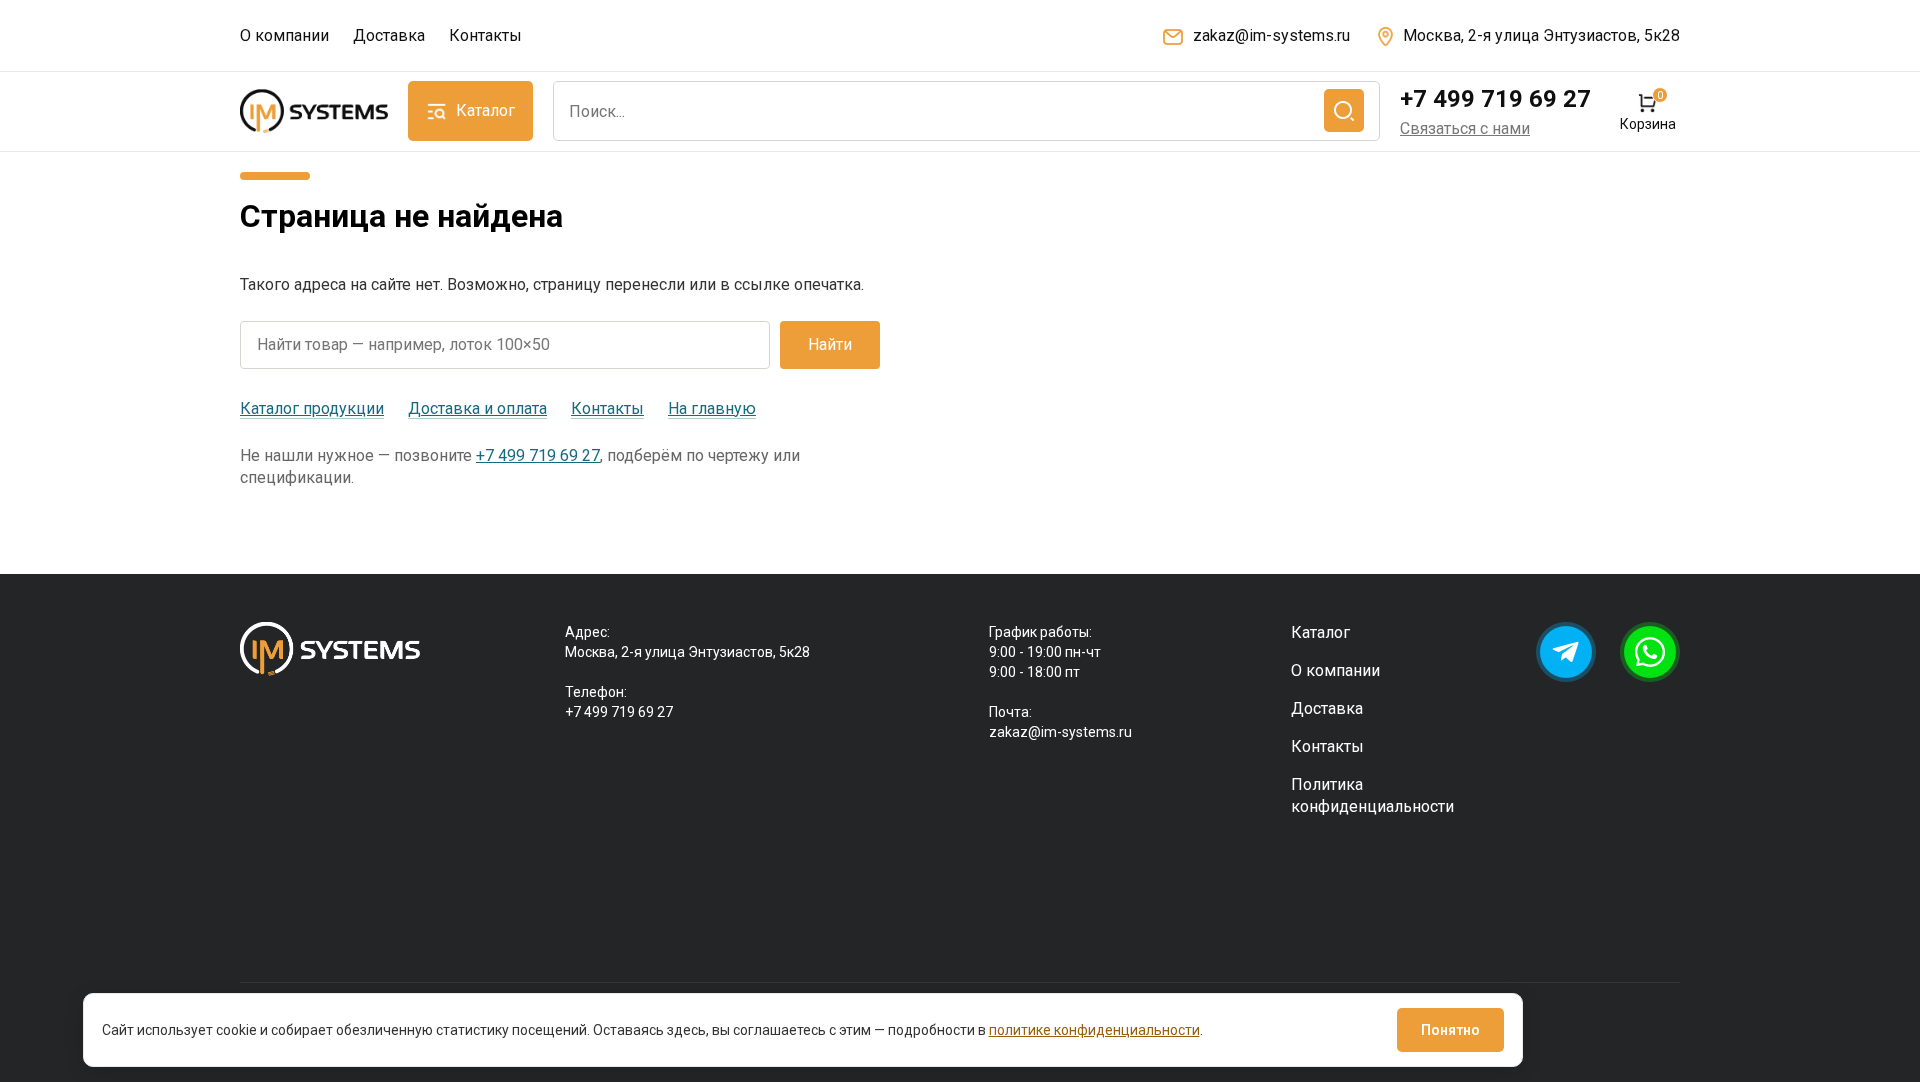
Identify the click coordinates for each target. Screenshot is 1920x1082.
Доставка (389, 35)
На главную (712, 408)
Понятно (1450, 1030)
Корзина (1647, 111)
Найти (830, 344)
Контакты (485, 35)
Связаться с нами (1465, 128)
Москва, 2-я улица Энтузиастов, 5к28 (1541, 35)
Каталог (1320, 632)
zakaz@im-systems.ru (1271, 35)
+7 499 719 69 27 (1495, 99)
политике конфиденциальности (1094, 1030)
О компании (284, 35)
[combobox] (966, 111)
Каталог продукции (312, 408)
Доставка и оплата (477, 408)
